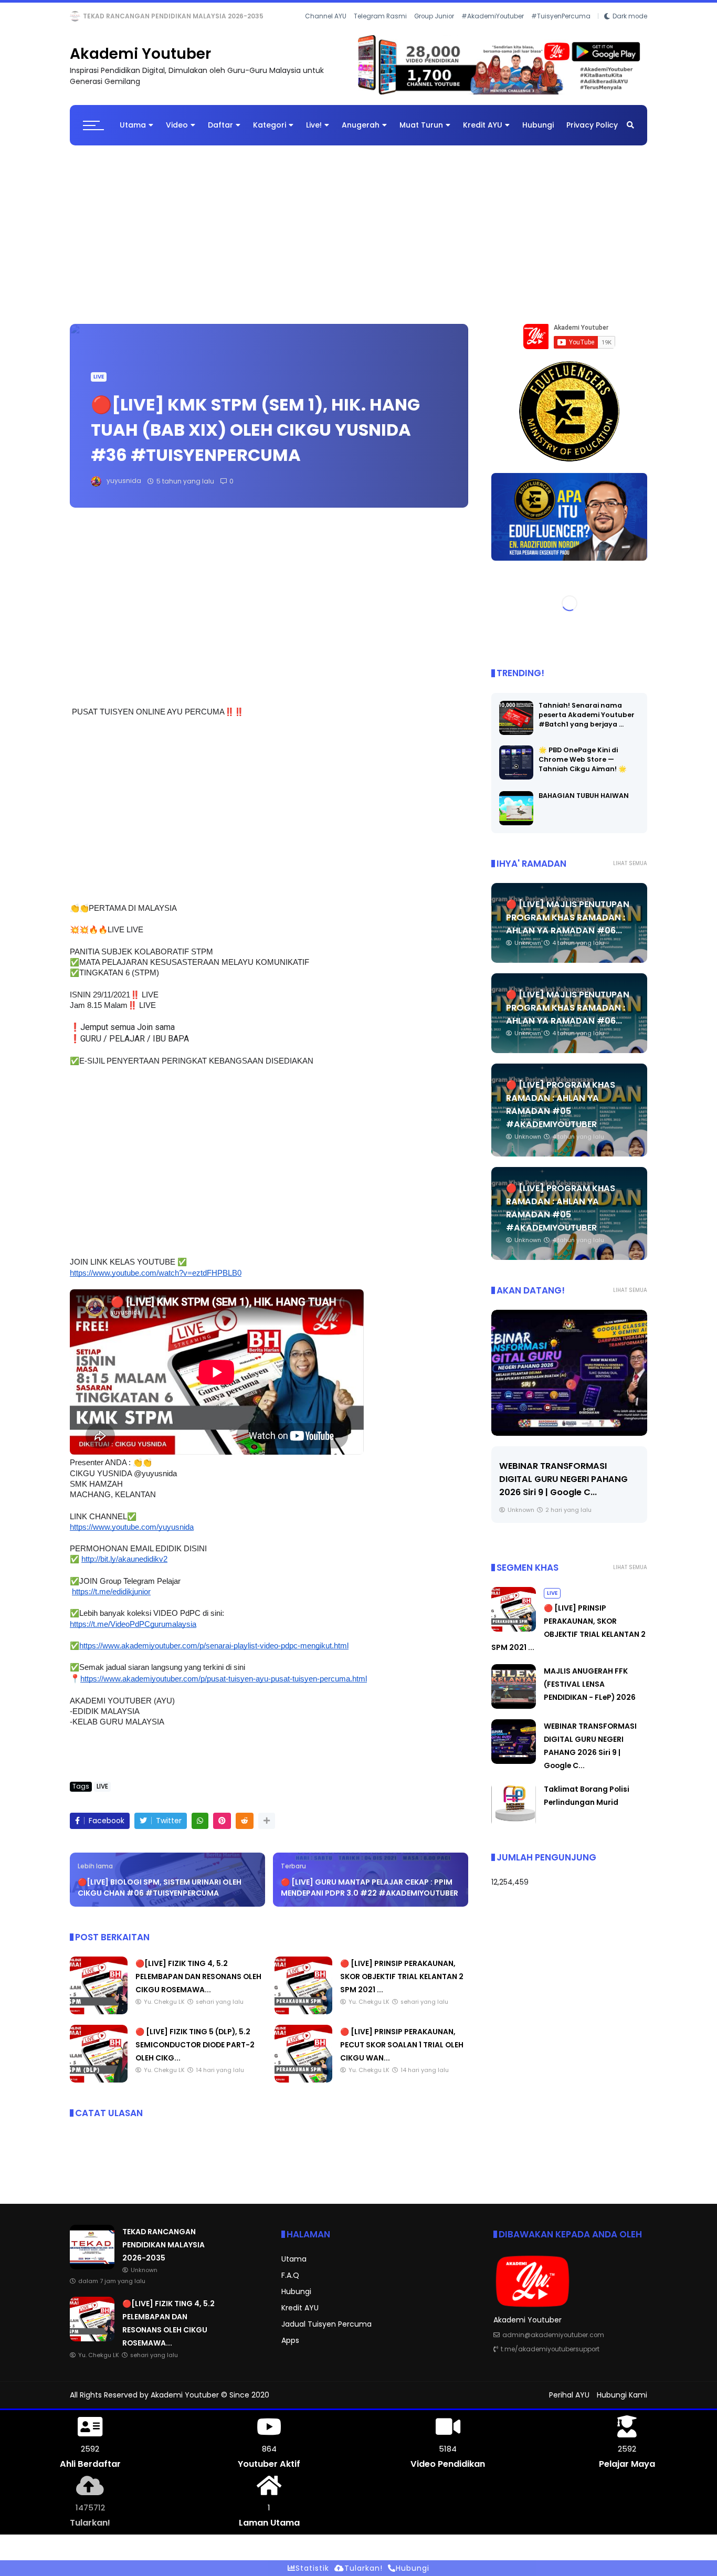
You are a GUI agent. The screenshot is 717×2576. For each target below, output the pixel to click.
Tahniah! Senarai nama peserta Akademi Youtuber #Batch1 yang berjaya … (587, 723)
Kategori (270, 134)
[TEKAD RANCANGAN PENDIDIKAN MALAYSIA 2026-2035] (92, 2276)
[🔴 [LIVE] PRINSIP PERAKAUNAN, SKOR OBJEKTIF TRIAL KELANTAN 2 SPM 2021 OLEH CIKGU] (303, 2021)
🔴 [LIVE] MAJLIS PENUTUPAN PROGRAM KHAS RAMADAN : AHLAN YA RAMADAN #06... (568, 926)
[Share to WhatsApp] (200, 1829)
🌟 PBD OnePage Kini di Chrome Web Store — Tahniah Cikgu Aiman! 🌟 (583, 768)
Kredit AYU (483, 134)
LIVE (79, 16)
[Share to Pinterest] (222, 1829)
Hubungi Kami (622, 2404)
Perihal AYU (569, 2404)
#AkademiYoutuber (493, 31)
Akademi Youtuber (140, 63)
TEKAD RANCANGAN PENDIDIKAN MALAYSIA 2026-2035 (164, 2254)
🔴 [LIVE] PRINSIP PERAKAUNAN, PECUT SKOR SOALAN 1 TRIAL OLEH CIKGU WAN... (402, 2054)
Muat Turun (421, 134)
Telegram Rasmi (380, 31)
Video (177, 134)
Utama (133, 134)
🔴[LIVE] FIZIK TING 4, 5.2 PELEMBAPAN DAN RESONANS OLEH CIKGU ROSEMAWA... (240, 16)
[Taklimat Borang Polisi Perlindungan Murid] (514, 1833)
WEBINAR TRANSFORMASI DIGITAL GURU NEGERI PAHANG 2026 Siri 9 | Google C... (563, 1487)
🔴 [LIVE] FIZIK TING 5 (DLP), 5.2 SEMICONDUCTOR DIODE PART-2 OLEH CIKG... (195, 2054)
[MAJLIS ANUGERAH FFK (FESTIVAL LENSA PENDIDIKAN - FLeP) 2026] (514, 1715)
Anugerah (361, 134)
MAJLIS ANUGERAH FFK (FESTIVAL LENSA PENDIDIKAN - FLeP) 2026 (590, 1693)
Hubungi (538, 134)
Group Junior (434, 31)
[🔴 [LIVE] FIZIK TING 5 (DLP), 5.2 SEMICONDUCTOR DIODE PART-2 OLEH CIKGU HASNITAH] (99, 2089)
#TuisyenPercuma (561, 31)
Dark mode (630, 31)
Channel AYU (326, 31)
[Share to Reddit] (245, 1829)
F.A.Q (290, 2284)
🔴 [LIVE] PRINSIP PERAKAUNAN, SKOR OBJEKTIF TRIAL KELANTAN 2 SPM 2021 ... (402, 1985)
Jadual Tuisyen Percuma (326, 2333)
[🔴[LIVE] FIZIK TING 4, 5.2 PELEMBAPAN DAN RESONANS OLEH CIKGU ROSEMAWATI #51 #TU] (98, 19)
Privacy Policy (592, 134)
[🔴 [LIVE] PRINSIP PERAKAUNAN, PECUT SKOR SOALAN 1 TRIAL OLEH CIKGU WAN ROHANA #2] (303, 2089)
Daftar (220, 134)
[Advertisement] (358, 238)
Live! (314, 134)
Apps (290, 2349)
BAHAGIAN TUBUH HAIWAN (584, 804)
